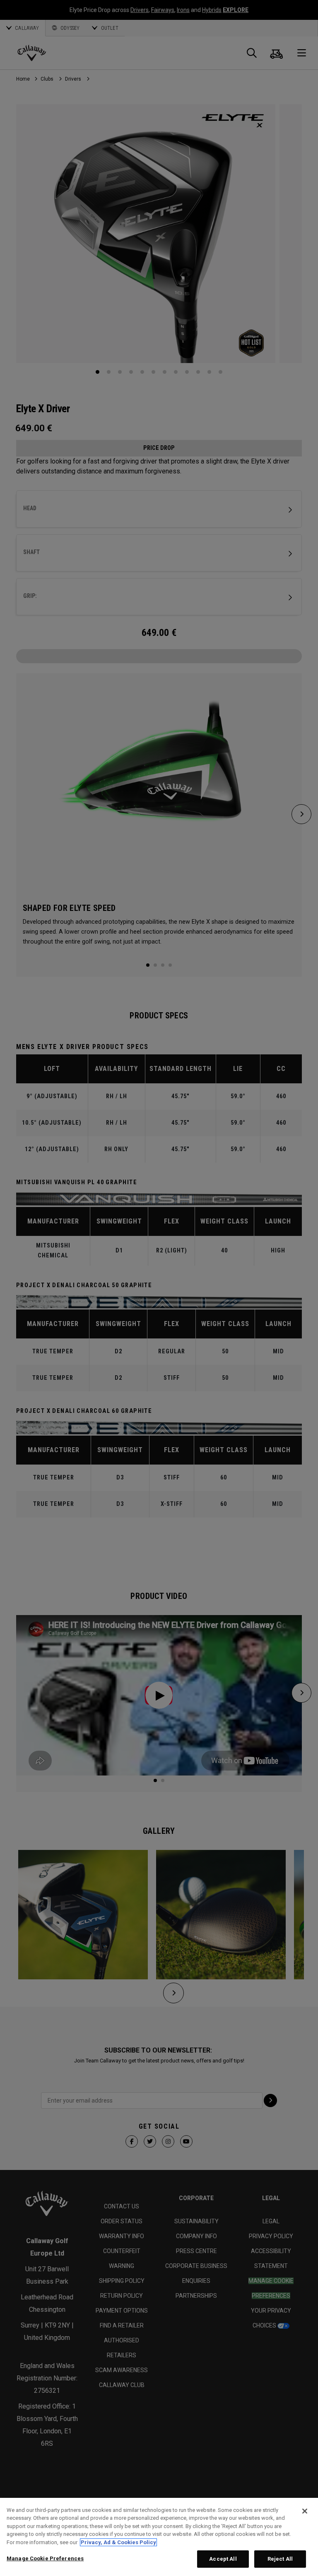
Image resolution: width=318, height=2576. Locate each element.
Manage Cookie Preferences (45, 2558)
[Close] (305, 2511)
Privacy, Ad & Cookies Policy (118, 2542)
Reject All (280, 2559)
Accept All (223, 2559)
